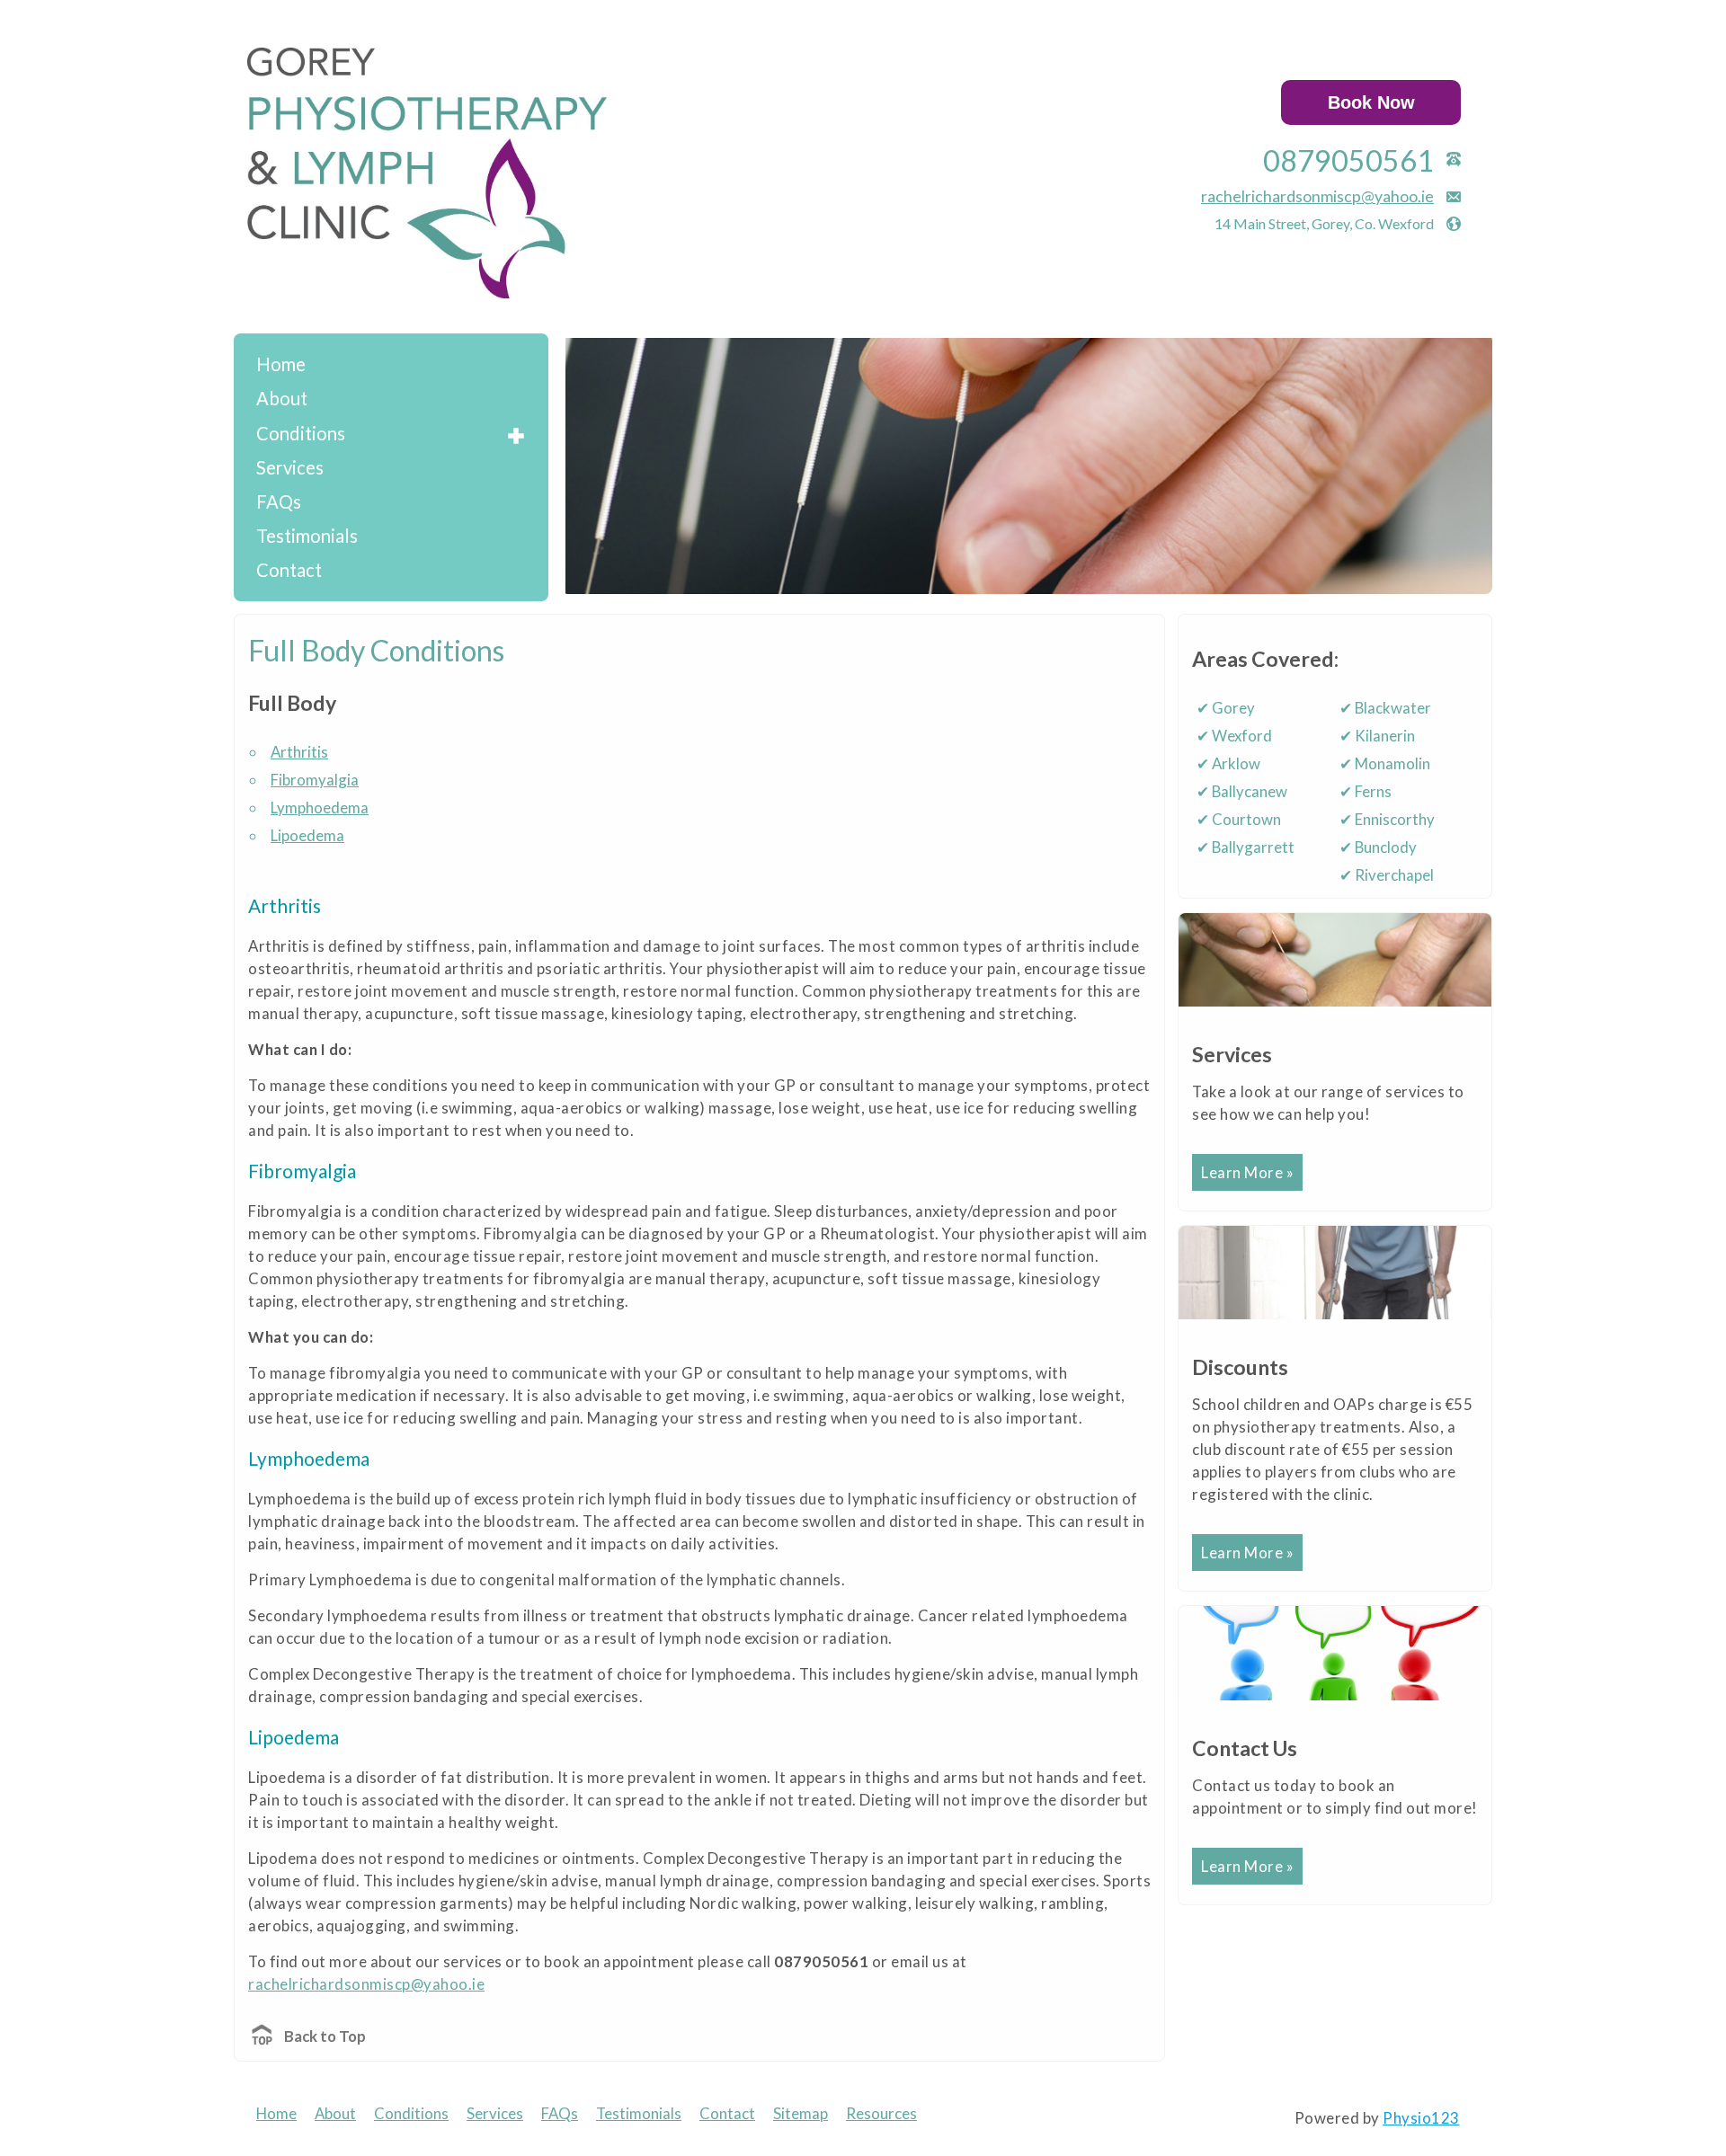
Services (290, 467)
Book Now (1371, 102)
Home (281, 364)
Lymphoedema (320, 807)
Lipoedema (307, 835)
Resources (881, 2113)
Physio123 (1421, 2118)
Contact (289, 570)
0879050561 (1348, 160)
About (282, 398)
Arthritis (299, 752)
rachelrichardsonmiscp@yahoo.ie (1317, 196)
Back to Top (325, 2036)
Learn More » (1247, 1172)
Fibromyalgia (315, 780)
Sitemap (801, 2113)
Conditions (301, 433)
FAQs (279, 501)
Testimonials (307, 536)
